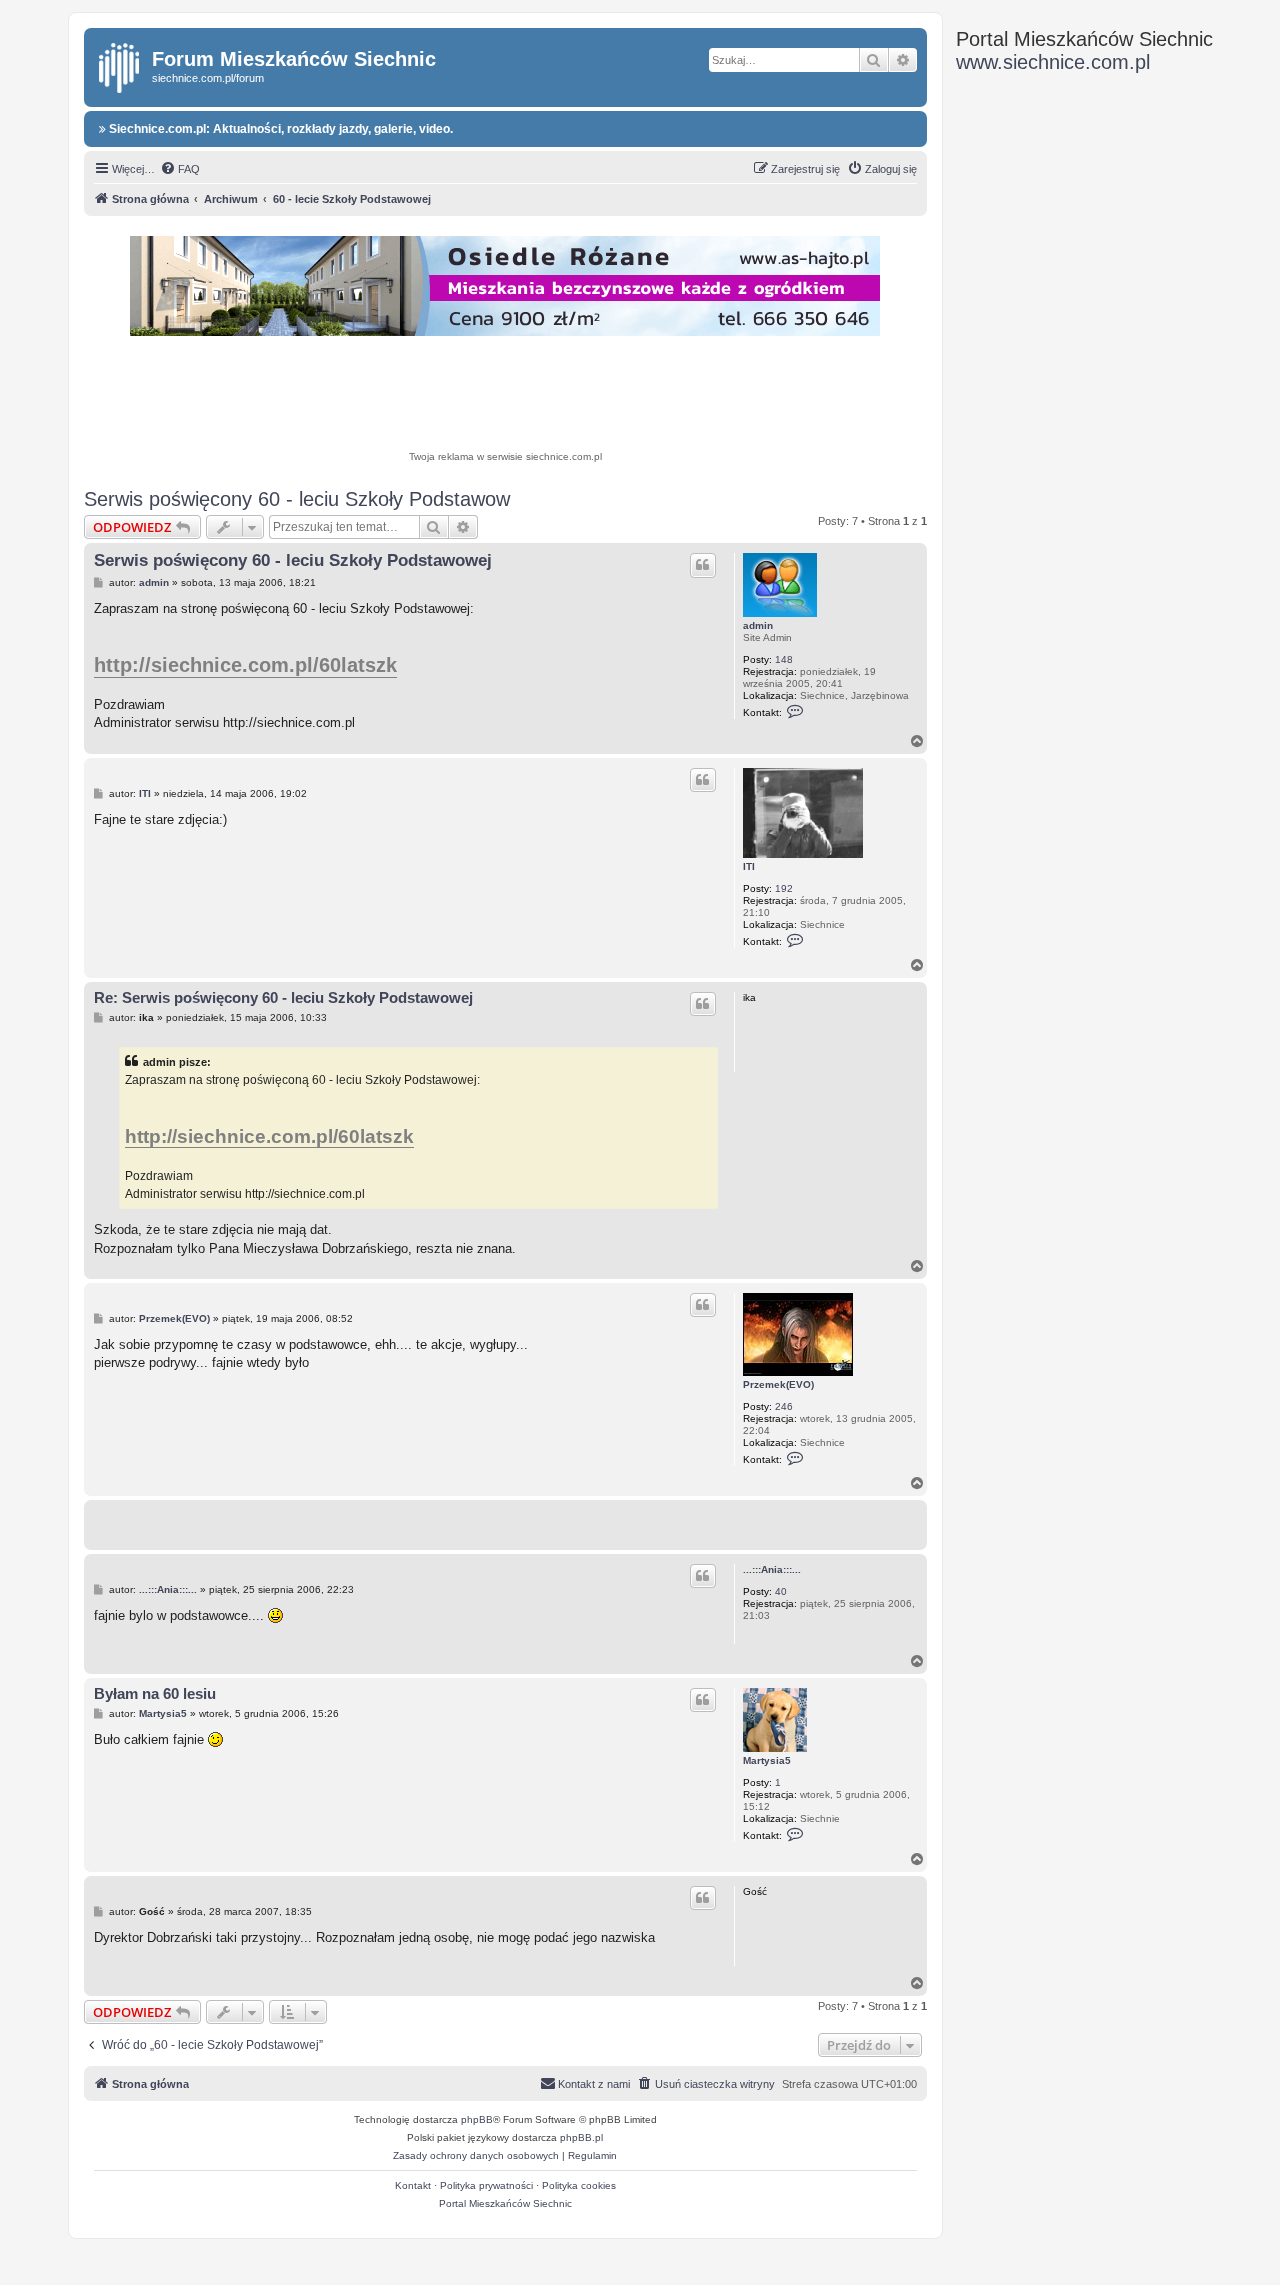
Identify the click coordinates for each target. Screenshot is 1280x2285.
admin (758, 625)
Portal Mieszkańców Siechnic (505, 2203)
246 (784, 1406)
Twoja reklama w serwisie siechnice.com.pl (505, 456)
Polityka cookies (579, 2185)
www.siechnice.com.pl (1053, 62)
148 (784, 659)
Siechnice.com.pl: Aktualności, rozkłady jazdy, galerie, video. (279, 129)
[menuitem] (180, 169)
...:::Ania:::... (772, 1569)
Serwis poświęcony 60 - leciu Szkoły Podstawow (297, 499)
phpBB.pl (581, 2137)
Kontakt (413, 2185)
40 (781, 1591)
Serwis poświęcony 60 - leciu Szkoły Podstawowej (293, 560)
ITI (749, 866)
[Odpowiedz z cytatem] (703, 565)
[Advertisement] (505, 396)
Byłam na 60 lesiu (155, 1693)
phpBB (477, 2119)
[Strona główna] (120, 64)
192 (784, 888)
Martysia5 (767, 1760)
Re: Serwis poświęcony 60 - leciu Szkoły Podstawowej (283, 997)
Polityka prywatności (486, 2185)
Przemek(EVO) (778, 1384)
